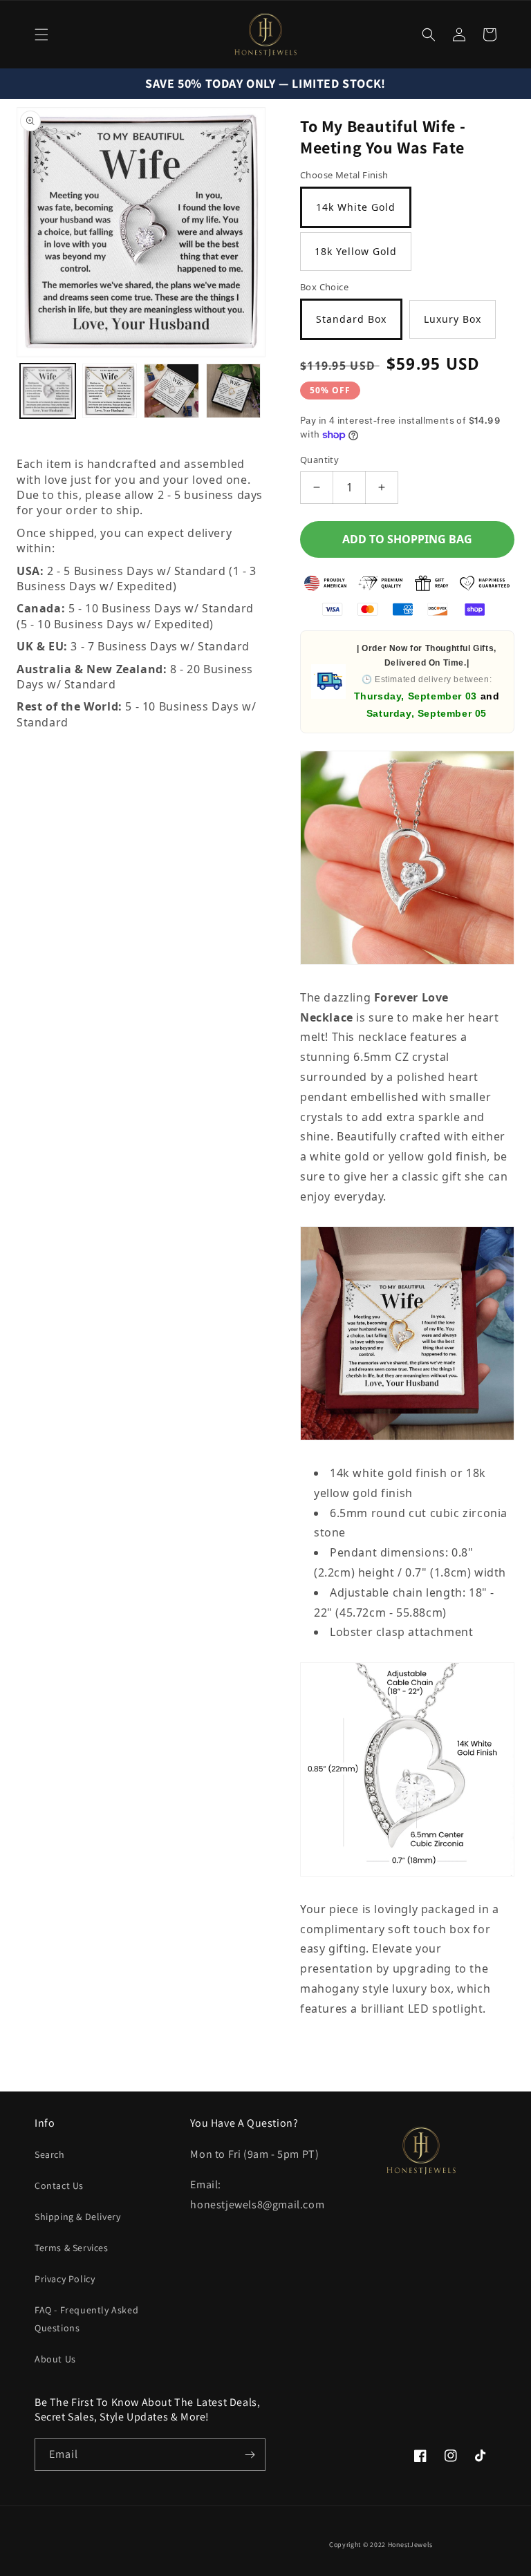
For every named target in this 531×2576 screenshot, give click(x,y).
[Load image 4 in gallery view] (234, 391)
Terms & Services (72, 2248)
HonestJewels (410, 2545)
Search (50, 2154)
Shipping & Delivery (77, 2217)
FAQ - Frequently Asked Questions (86, 2319)
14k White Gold (356, 207)
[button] (41, 35)
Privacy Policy (65, 2279)
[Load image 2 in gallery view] (110, 391)
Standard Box (351, 319)
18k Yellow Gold (356, 251)
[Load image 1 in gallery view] (48, 391)
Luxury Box (453, 319)
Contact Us (59, 2185)
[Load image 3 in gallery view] (171, 391)
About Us (55, 2359)
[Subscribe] (250, 2455)
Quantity (319, 460)
